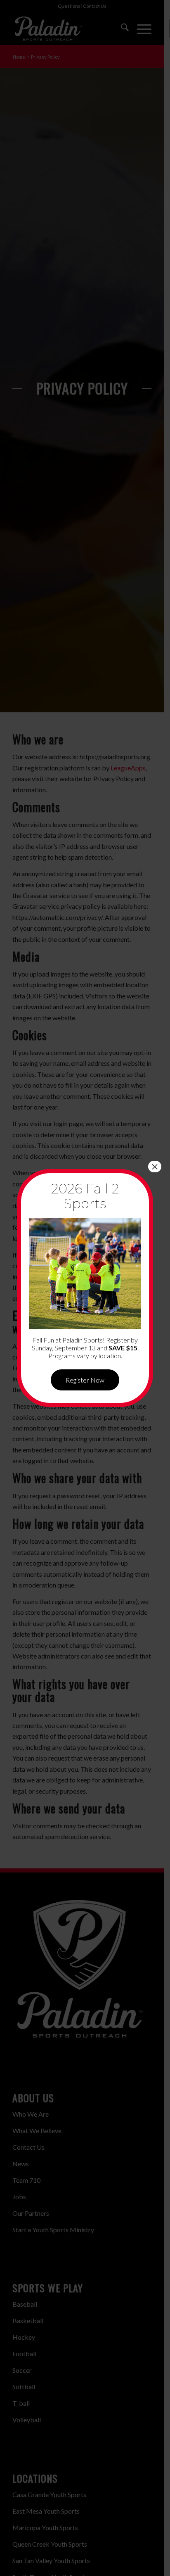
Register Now (85, 1380)
